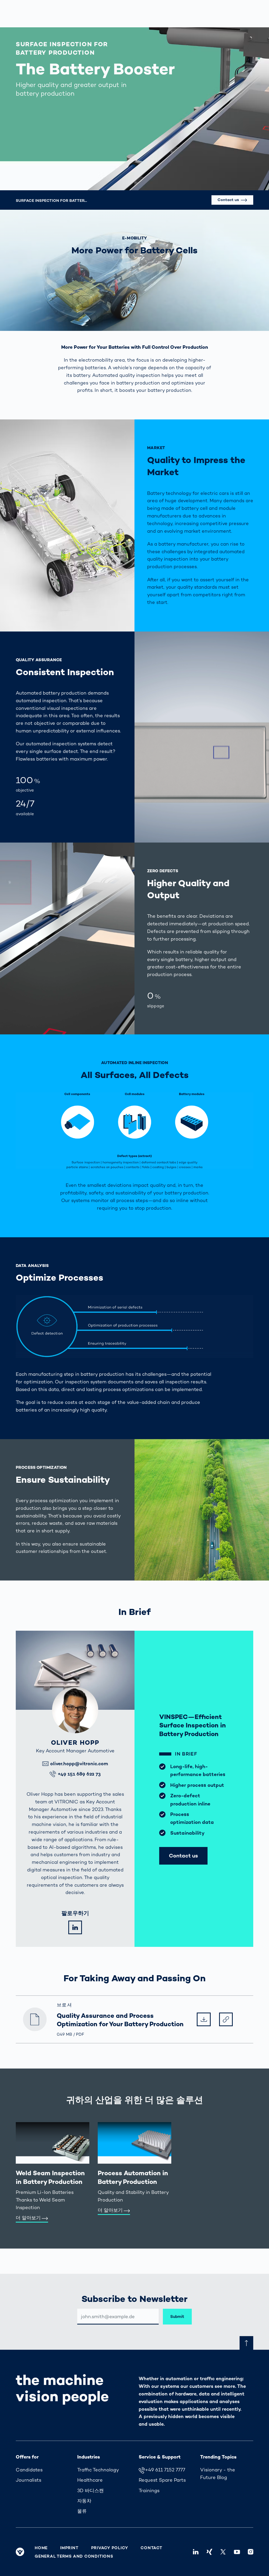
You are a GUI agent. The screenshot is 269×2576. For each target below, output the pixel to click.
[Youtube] (237, 2552)
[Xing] (209, 2552)
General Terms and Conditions (74, 2556)
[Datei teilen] (226, 2019)
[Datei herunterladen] (204, 2019)
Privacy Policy (110, 2548)
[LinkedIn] (75, 1927)
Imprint (69, 2548)
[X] (223, 2552)
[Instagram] (251, 2552)
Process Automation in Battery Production (133, 2177)
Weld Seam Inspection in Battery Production (50, 2177)
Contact (151, 2548)
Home (41, 2548)
